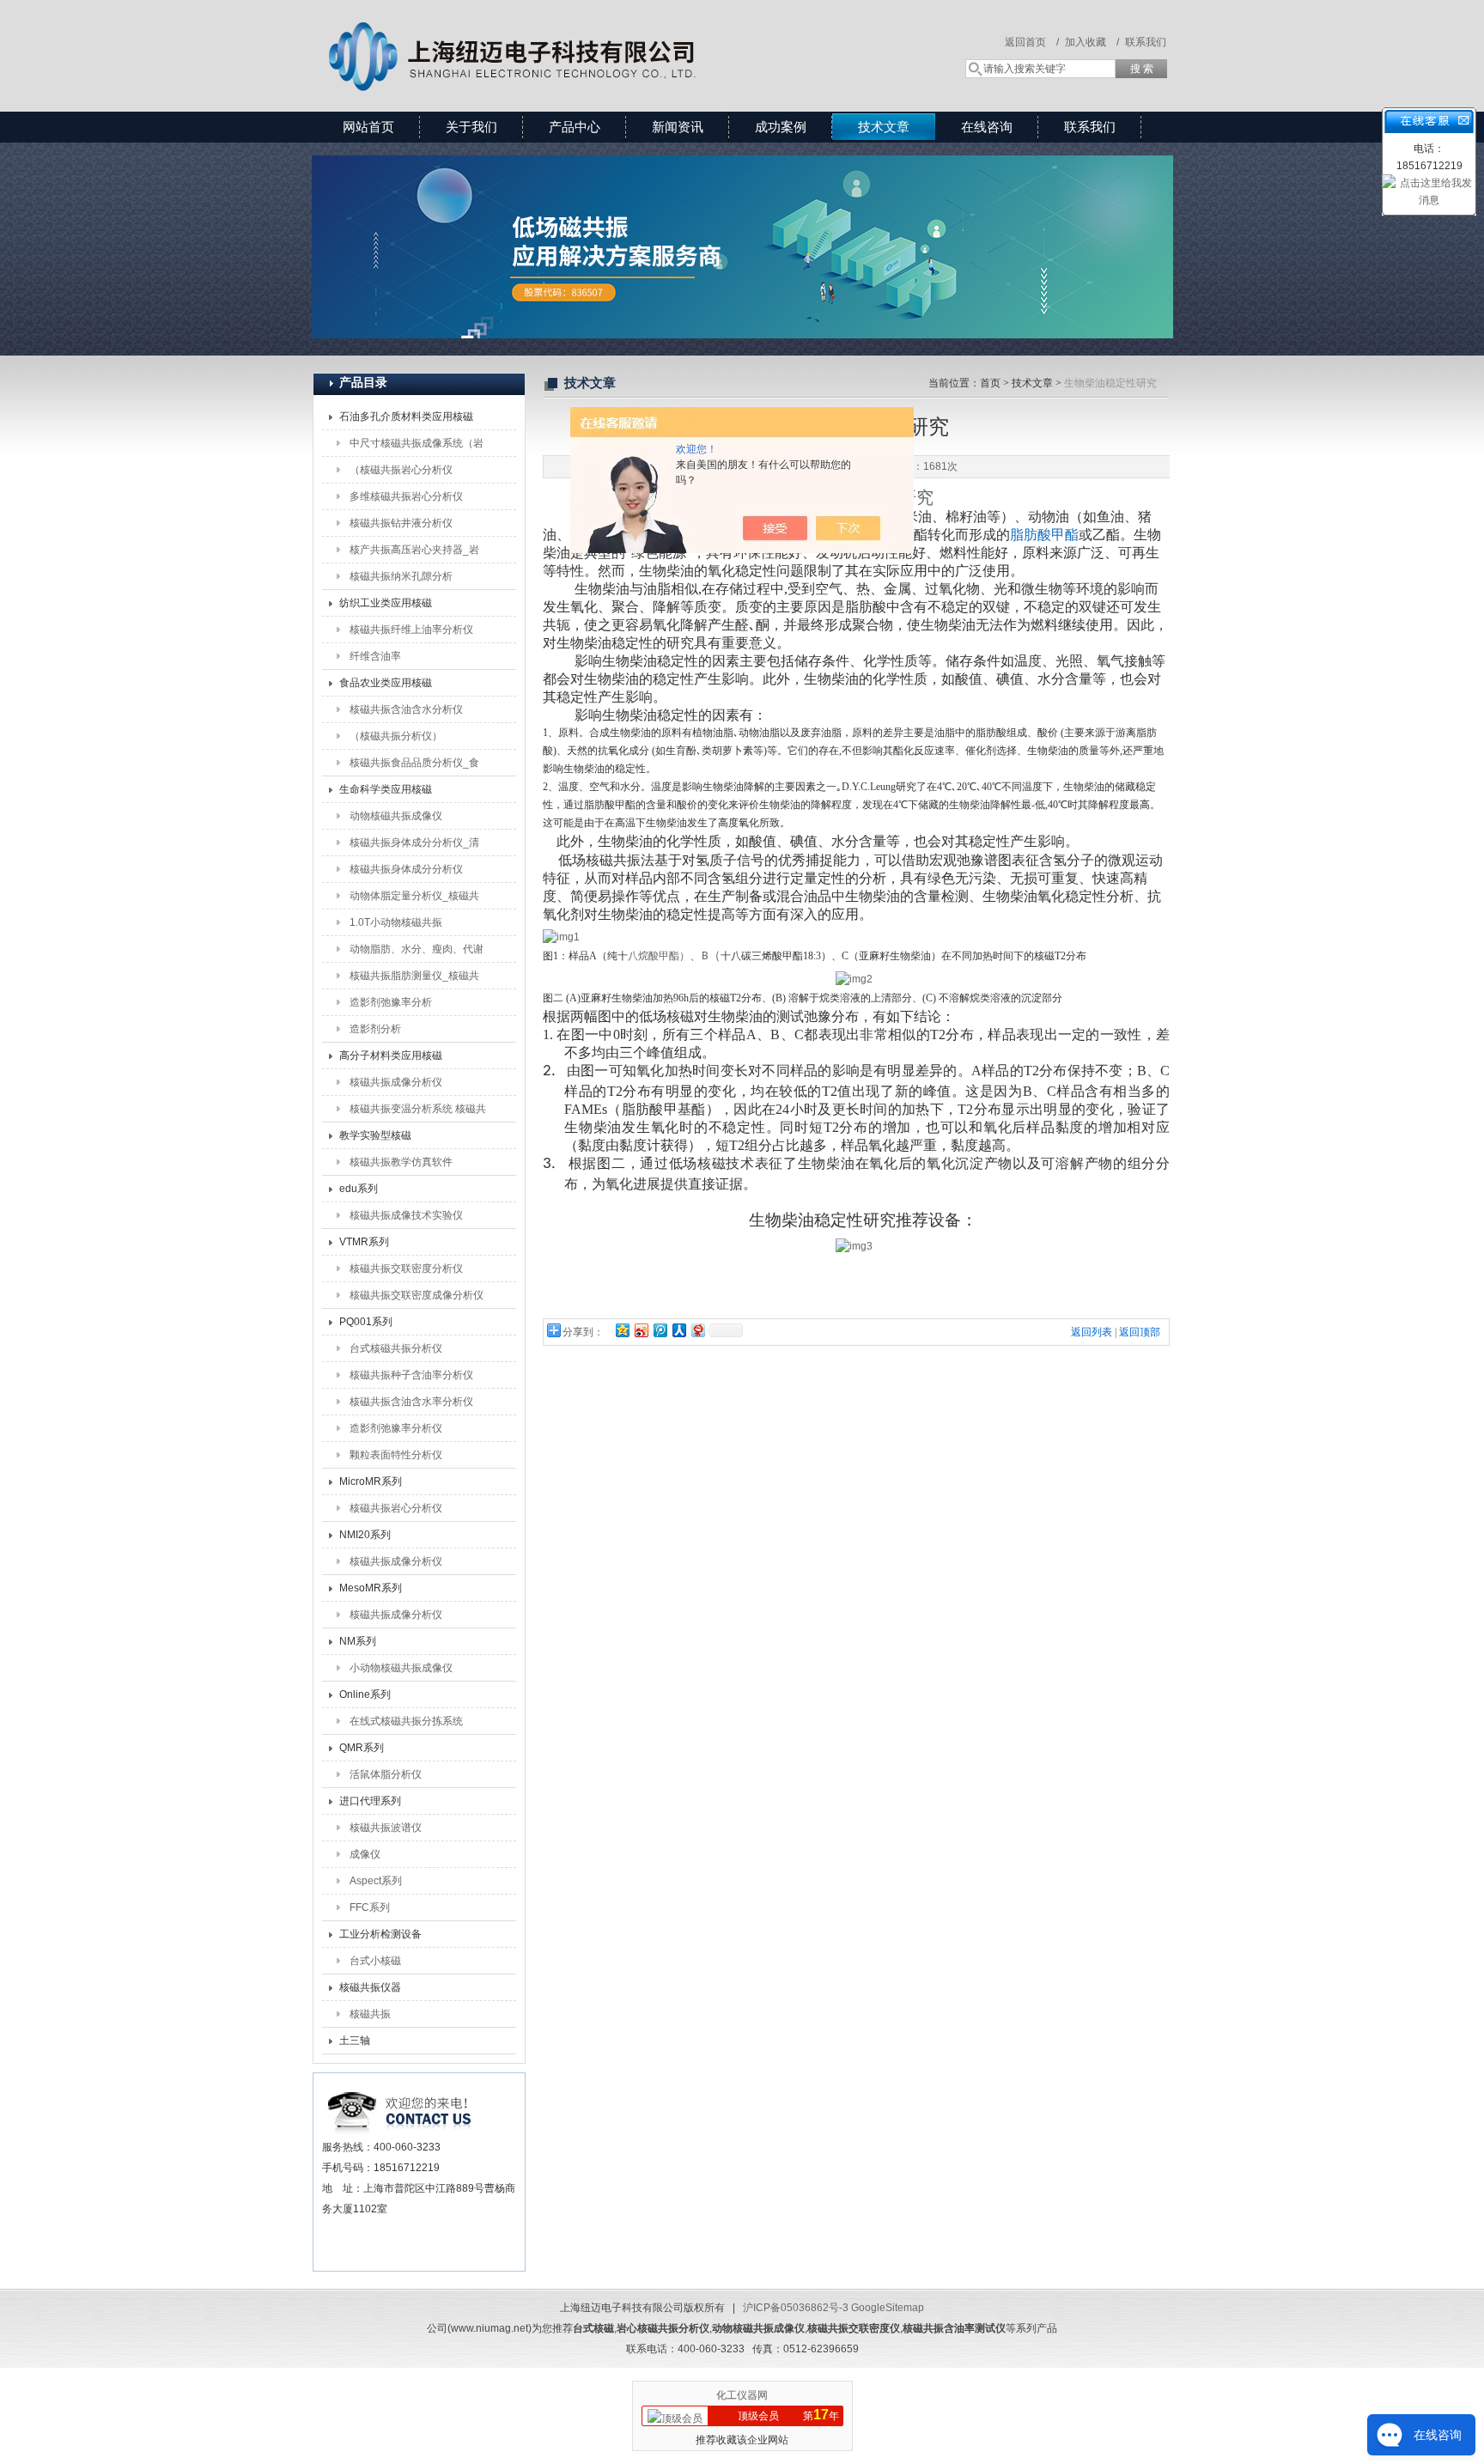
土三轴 (355, 2041)
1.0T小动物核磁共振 (396, 922)
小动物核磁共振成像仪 (401, 1668)
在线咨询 (987, 127)
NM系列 (358, 1641)
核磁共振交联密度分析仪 (406, 1269)
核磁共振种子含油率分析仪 (411, 1375)
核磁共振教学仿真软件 (401, 1162)
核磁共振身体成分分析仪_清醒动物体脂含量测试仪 (414, 846)
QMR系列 (362, 1748)
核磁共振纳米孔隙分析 (401, 576)
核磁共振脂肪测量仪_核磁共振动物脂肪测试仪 (414, 979)
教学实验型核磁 (375, 1135)
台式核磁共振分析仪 (396, 1348)
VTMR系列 (364, 1242)
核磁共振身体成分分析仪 (406, 869)
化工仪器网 (742, 2395)
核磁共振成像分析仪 (396, 1082)
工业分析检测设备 (380, 1934)
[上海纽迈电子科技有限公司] (562, 39)
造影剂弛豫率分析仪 (396, 1428)
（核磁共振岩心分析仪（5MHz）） (401, 473)
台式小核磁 (375, 1961)
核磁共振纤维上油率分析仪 (411, 630)
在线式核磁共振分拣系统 (406, 1721)
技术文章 (884, 127)
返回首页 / (1032, 42)
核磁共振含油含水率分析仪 (411, 1402)
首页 (990, 383)
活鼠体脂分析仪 (386, 1774)
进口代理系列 (370, 1801)
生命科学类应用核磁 (386, 789)
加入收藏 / (1092, 42)
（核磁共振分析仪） (396, 736)
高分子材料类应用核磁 (391, 1056)
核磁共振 (370, 2014)
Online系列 (365, 1694)
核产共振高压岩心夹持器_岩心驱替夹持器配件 (414, 553)
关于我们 (471, 127)
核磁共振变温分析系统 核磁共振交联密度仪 (418, 1112)
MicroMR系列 (371, 1481)
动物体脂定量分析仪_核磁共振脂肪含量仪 (414, 899)
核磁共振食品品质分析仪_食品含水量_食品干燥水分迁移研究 (414, 766)
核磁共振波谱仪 (386, 1828)
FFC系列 (370, 1907)
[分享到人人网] (678, 1330)
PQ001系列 (366, 1322)
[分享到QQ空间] (622, 1330)
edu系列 (359, 1189)
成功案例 (781, 127)
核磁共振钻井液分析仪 (401, 523)
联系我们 (1146, 42)
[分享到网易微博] (697, 1330)
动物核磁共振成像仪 (396, 816)
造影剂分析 (375, 1029)
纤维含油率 (375, 656)
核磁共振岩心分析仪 (396, 1508)
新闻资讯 (678, 127)
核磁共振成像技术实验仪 (406, 1215)
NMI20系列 (365, 1535)
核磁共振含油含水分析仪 (406, 709)
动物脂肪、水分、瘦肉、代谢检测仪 (417, 952)
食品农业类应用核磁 (386, 683)
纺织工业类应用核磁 (386, 603)
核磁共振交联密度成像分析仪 (417, 1295)
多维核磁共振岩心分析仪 (406, 496)
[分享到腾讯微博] (660, 1330)
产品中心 (575, 127)
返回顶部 (1140, 1332)
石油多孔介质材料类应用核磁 (406, 417)
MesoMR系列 (371, 1588)
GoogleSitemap (888, 2308)
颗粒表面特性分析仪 (396, 1455)
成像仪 (365, 1854)
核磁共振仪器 (370, 1987)
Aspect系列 (376, 1881)
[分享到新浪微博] (641, 1330)
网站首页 (368, 127)
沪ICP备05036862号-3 (796, 2308)
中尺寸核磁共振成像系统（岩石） (417, 447)
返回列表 (1092, 1332)
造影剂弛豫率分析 (391, 1002)
